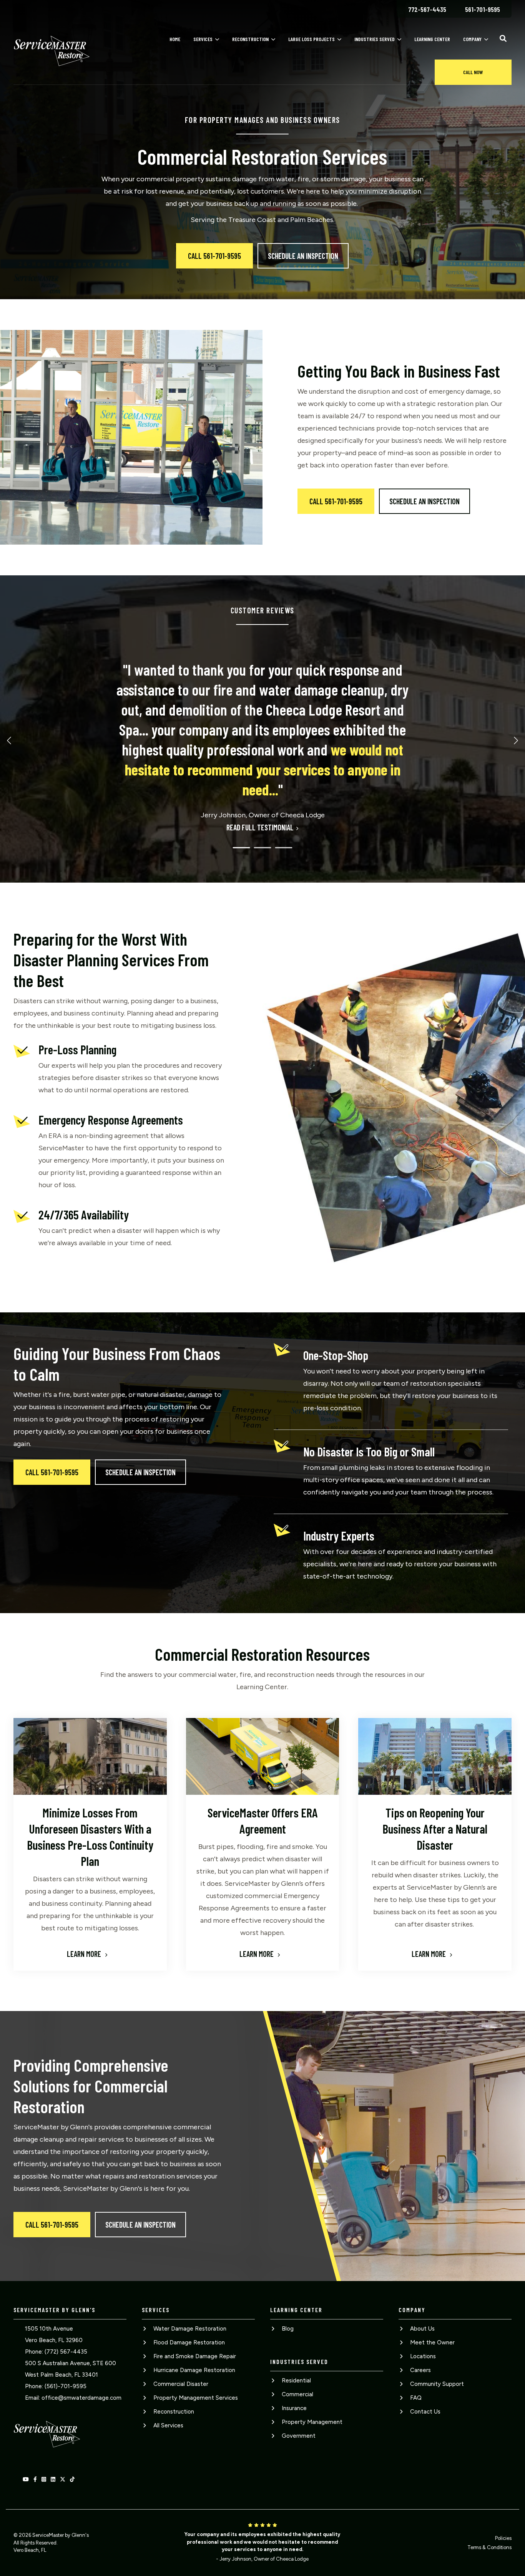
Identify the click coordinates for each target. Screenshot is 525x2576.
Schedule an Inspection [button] (303, 256)
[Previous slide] (10, 740)
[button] (503, 38)
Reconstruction (250, 39)
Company (472, 39)
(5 (47, 2386)
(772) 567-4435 (66, 2352)
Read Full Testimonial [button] (260, 827)
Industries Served (375, 39)
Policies (503, 2538)
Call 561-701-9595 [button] (214, 256)
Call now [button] (473, 72)
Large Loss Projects (312, 39)
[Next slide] (515, 740)
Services (203, 39)
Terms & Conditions (489, 2547)
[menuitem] (427, 9)
